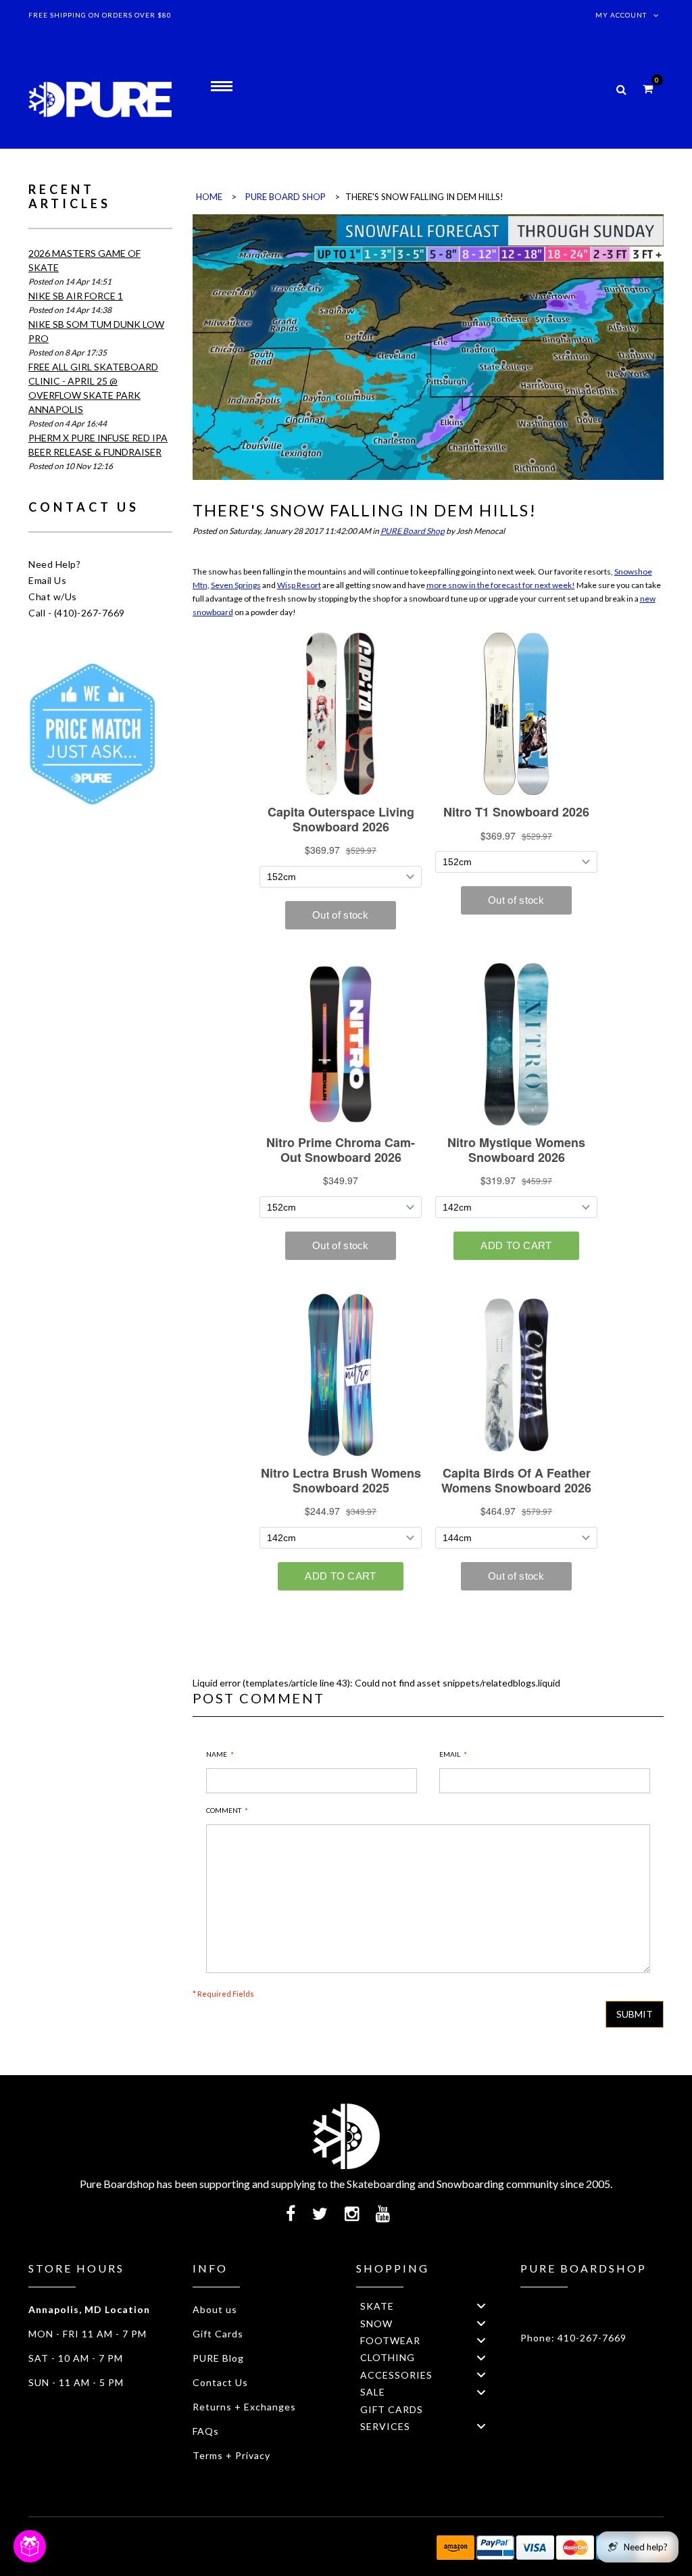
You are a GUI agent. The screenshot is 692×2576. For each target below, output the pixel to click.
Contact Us (220, 2382)
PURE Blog (218, 2358)
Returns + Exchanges (244, 2407)
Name (217, 1754)
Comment (224, 1810)
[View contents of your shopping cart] (648, 88)
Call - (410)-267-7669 (77, 613)
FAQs (206, 2431)
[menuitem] (428, 2306)
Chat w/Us (53, 597)
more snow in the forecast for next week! (501, 585)
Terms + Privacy (231, 2455)
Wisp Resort (299, 585)
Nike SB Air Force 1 (76, 296)
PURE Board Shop (413, 531)
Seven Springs (236, 585)
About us (215, 2309)
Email (450, 1754)
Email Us (47, 580)
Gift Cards (218, 2334)
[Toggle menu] (481, 2306)
